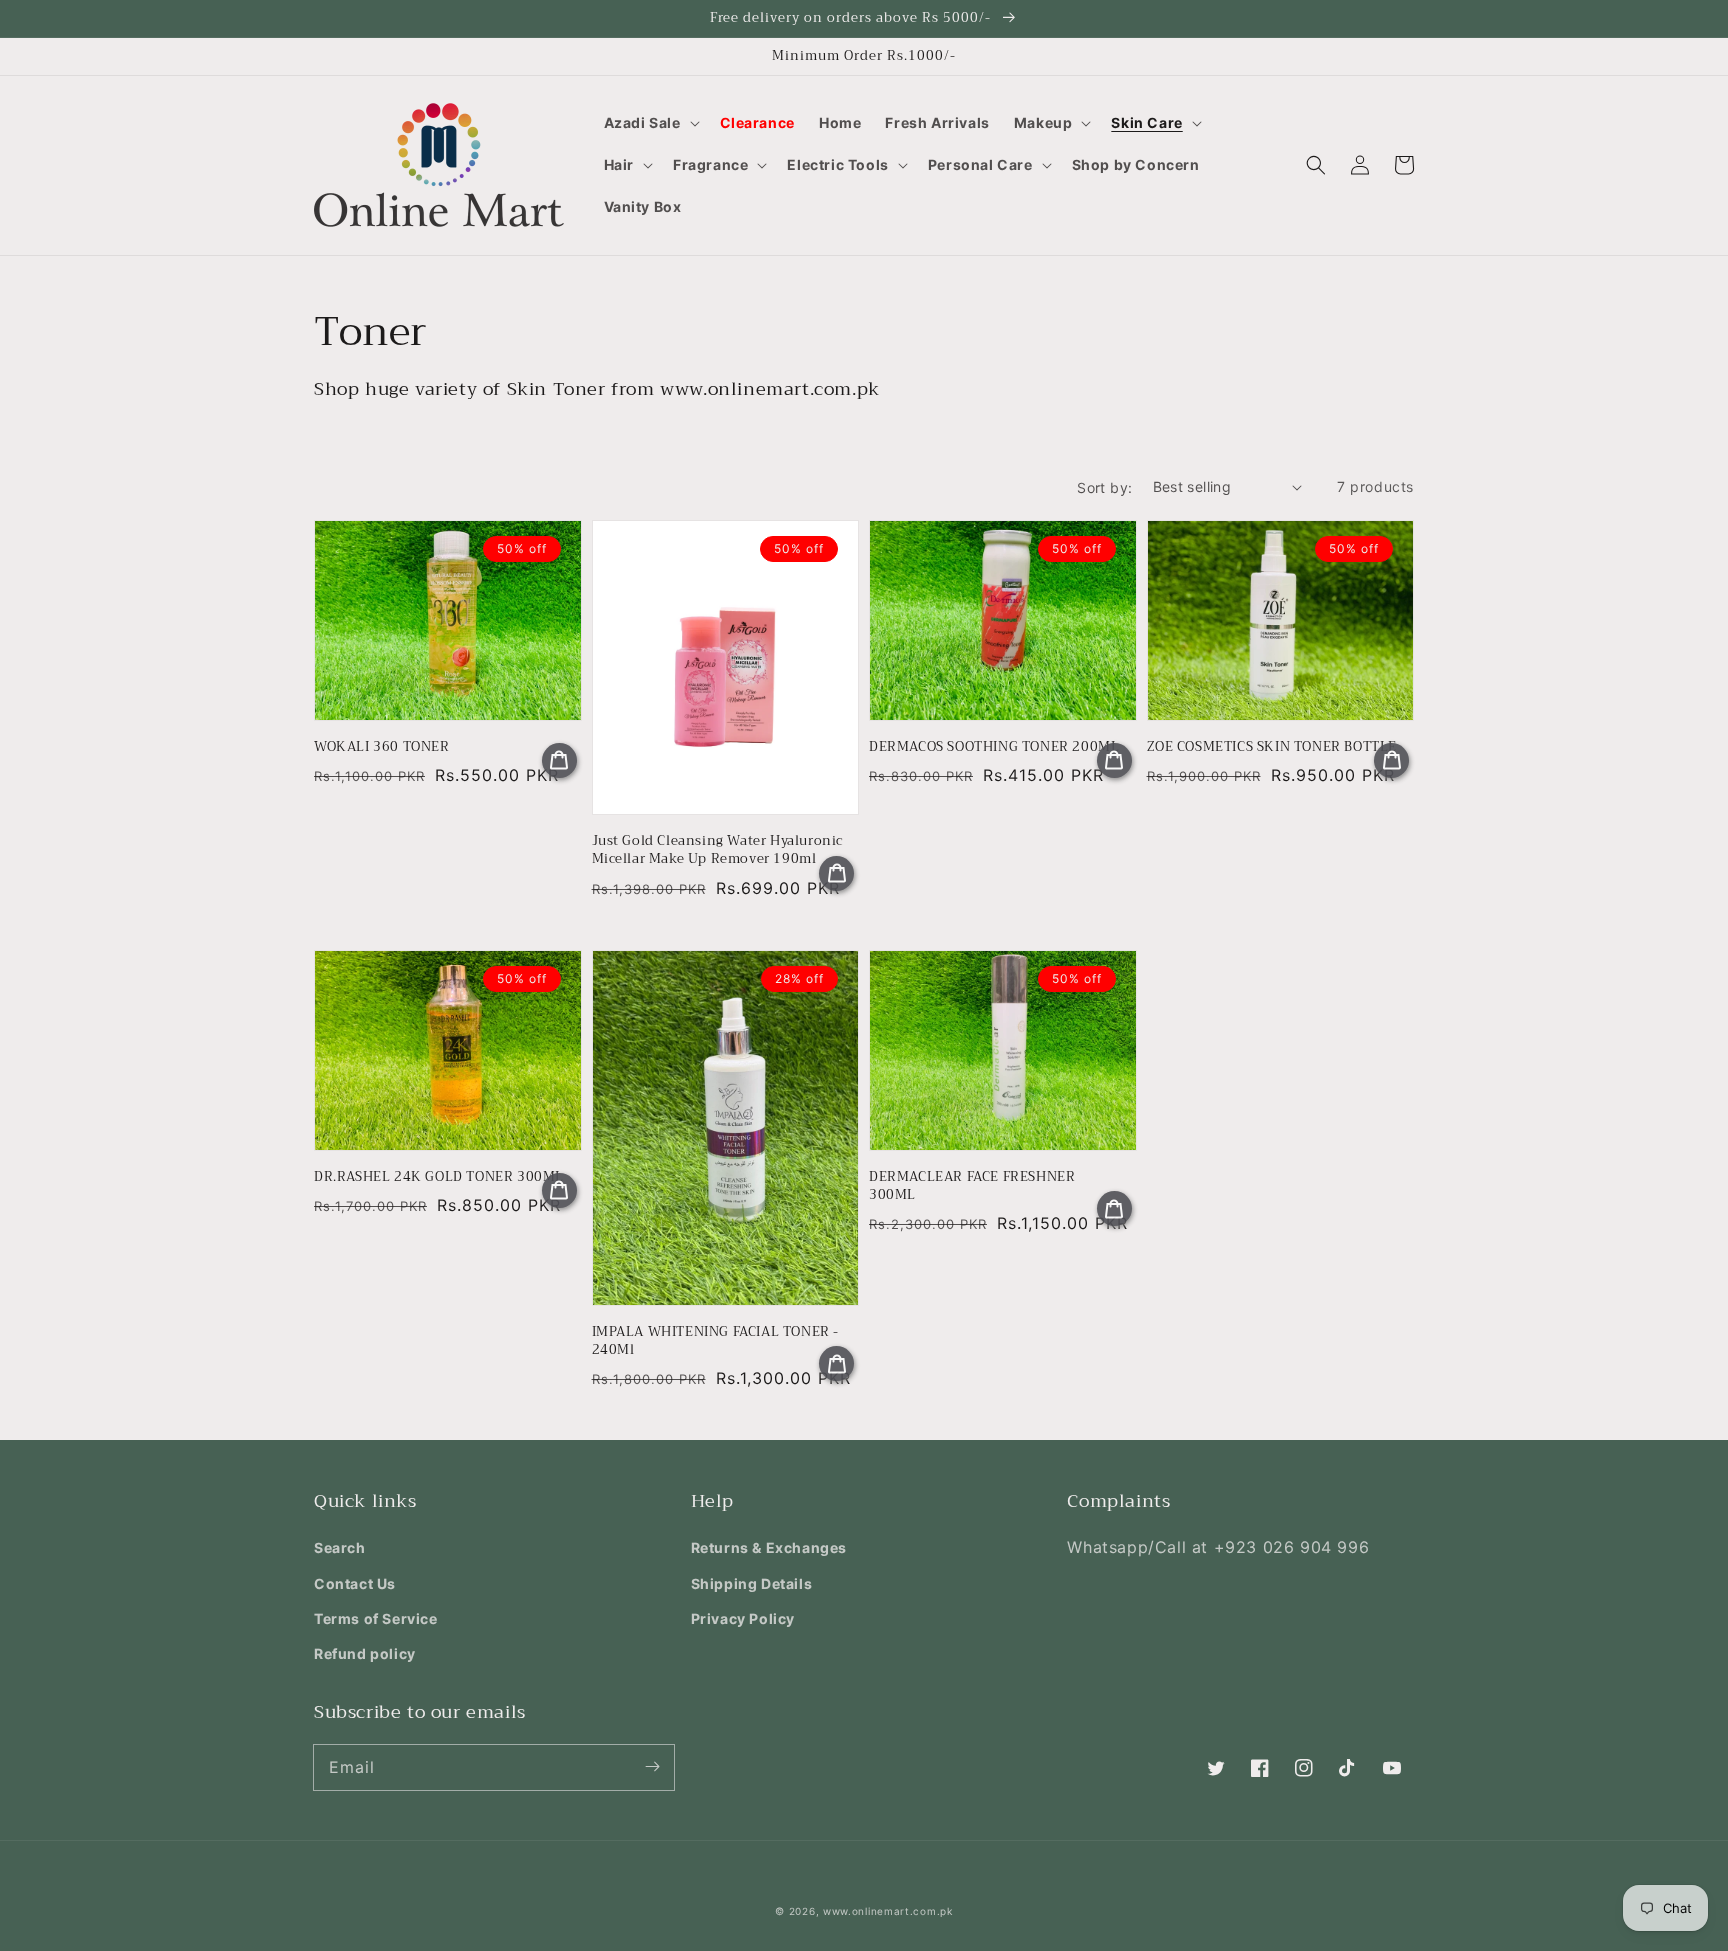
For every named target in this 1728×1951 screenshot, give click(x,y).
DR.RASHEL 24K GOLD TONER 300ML (439, 1177)
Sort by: (1104, 487)
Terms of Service (376, 1618)
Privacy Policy (743, 1618)
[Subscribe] (652, 1767)
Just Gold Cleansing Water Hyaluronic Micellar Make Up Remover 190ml (718, 850)
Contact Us (355, 1583)
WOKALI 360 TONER (382, 747)
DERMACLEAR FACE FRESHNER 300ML (972, 1186)
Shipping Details (752, 1583)
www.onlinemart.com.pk (888, 1911)
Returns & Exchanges (769, 1547)
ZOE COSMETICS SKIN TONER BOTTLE (1272, 747)
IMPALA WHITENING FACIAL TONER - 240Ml (716, 1341)
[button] (650, 123)
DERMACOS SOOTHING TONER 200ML (994, 747)
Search (340, 1547)
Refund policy (365, 1653)
